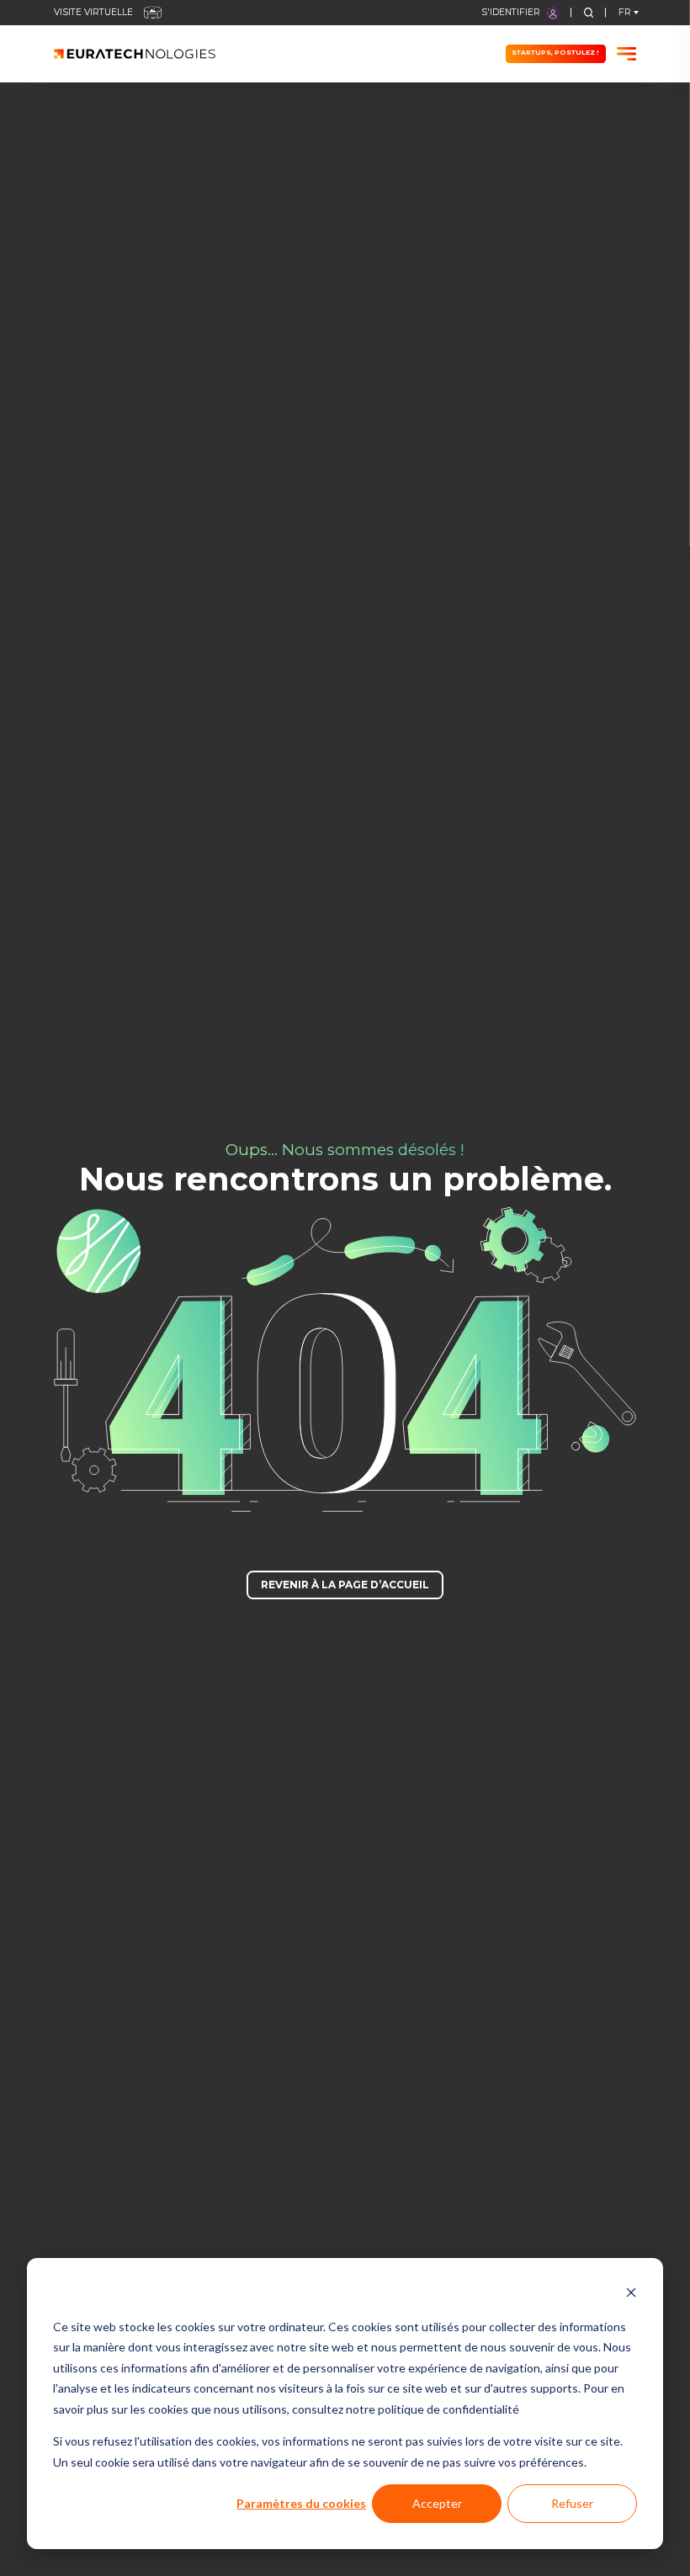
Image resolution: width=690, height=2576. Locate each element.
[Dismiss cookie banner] (631, 2295)
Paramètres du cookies (301, 2503)
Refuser (572, 2503)
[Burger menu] (626, 54)
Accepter (437, 2503)
